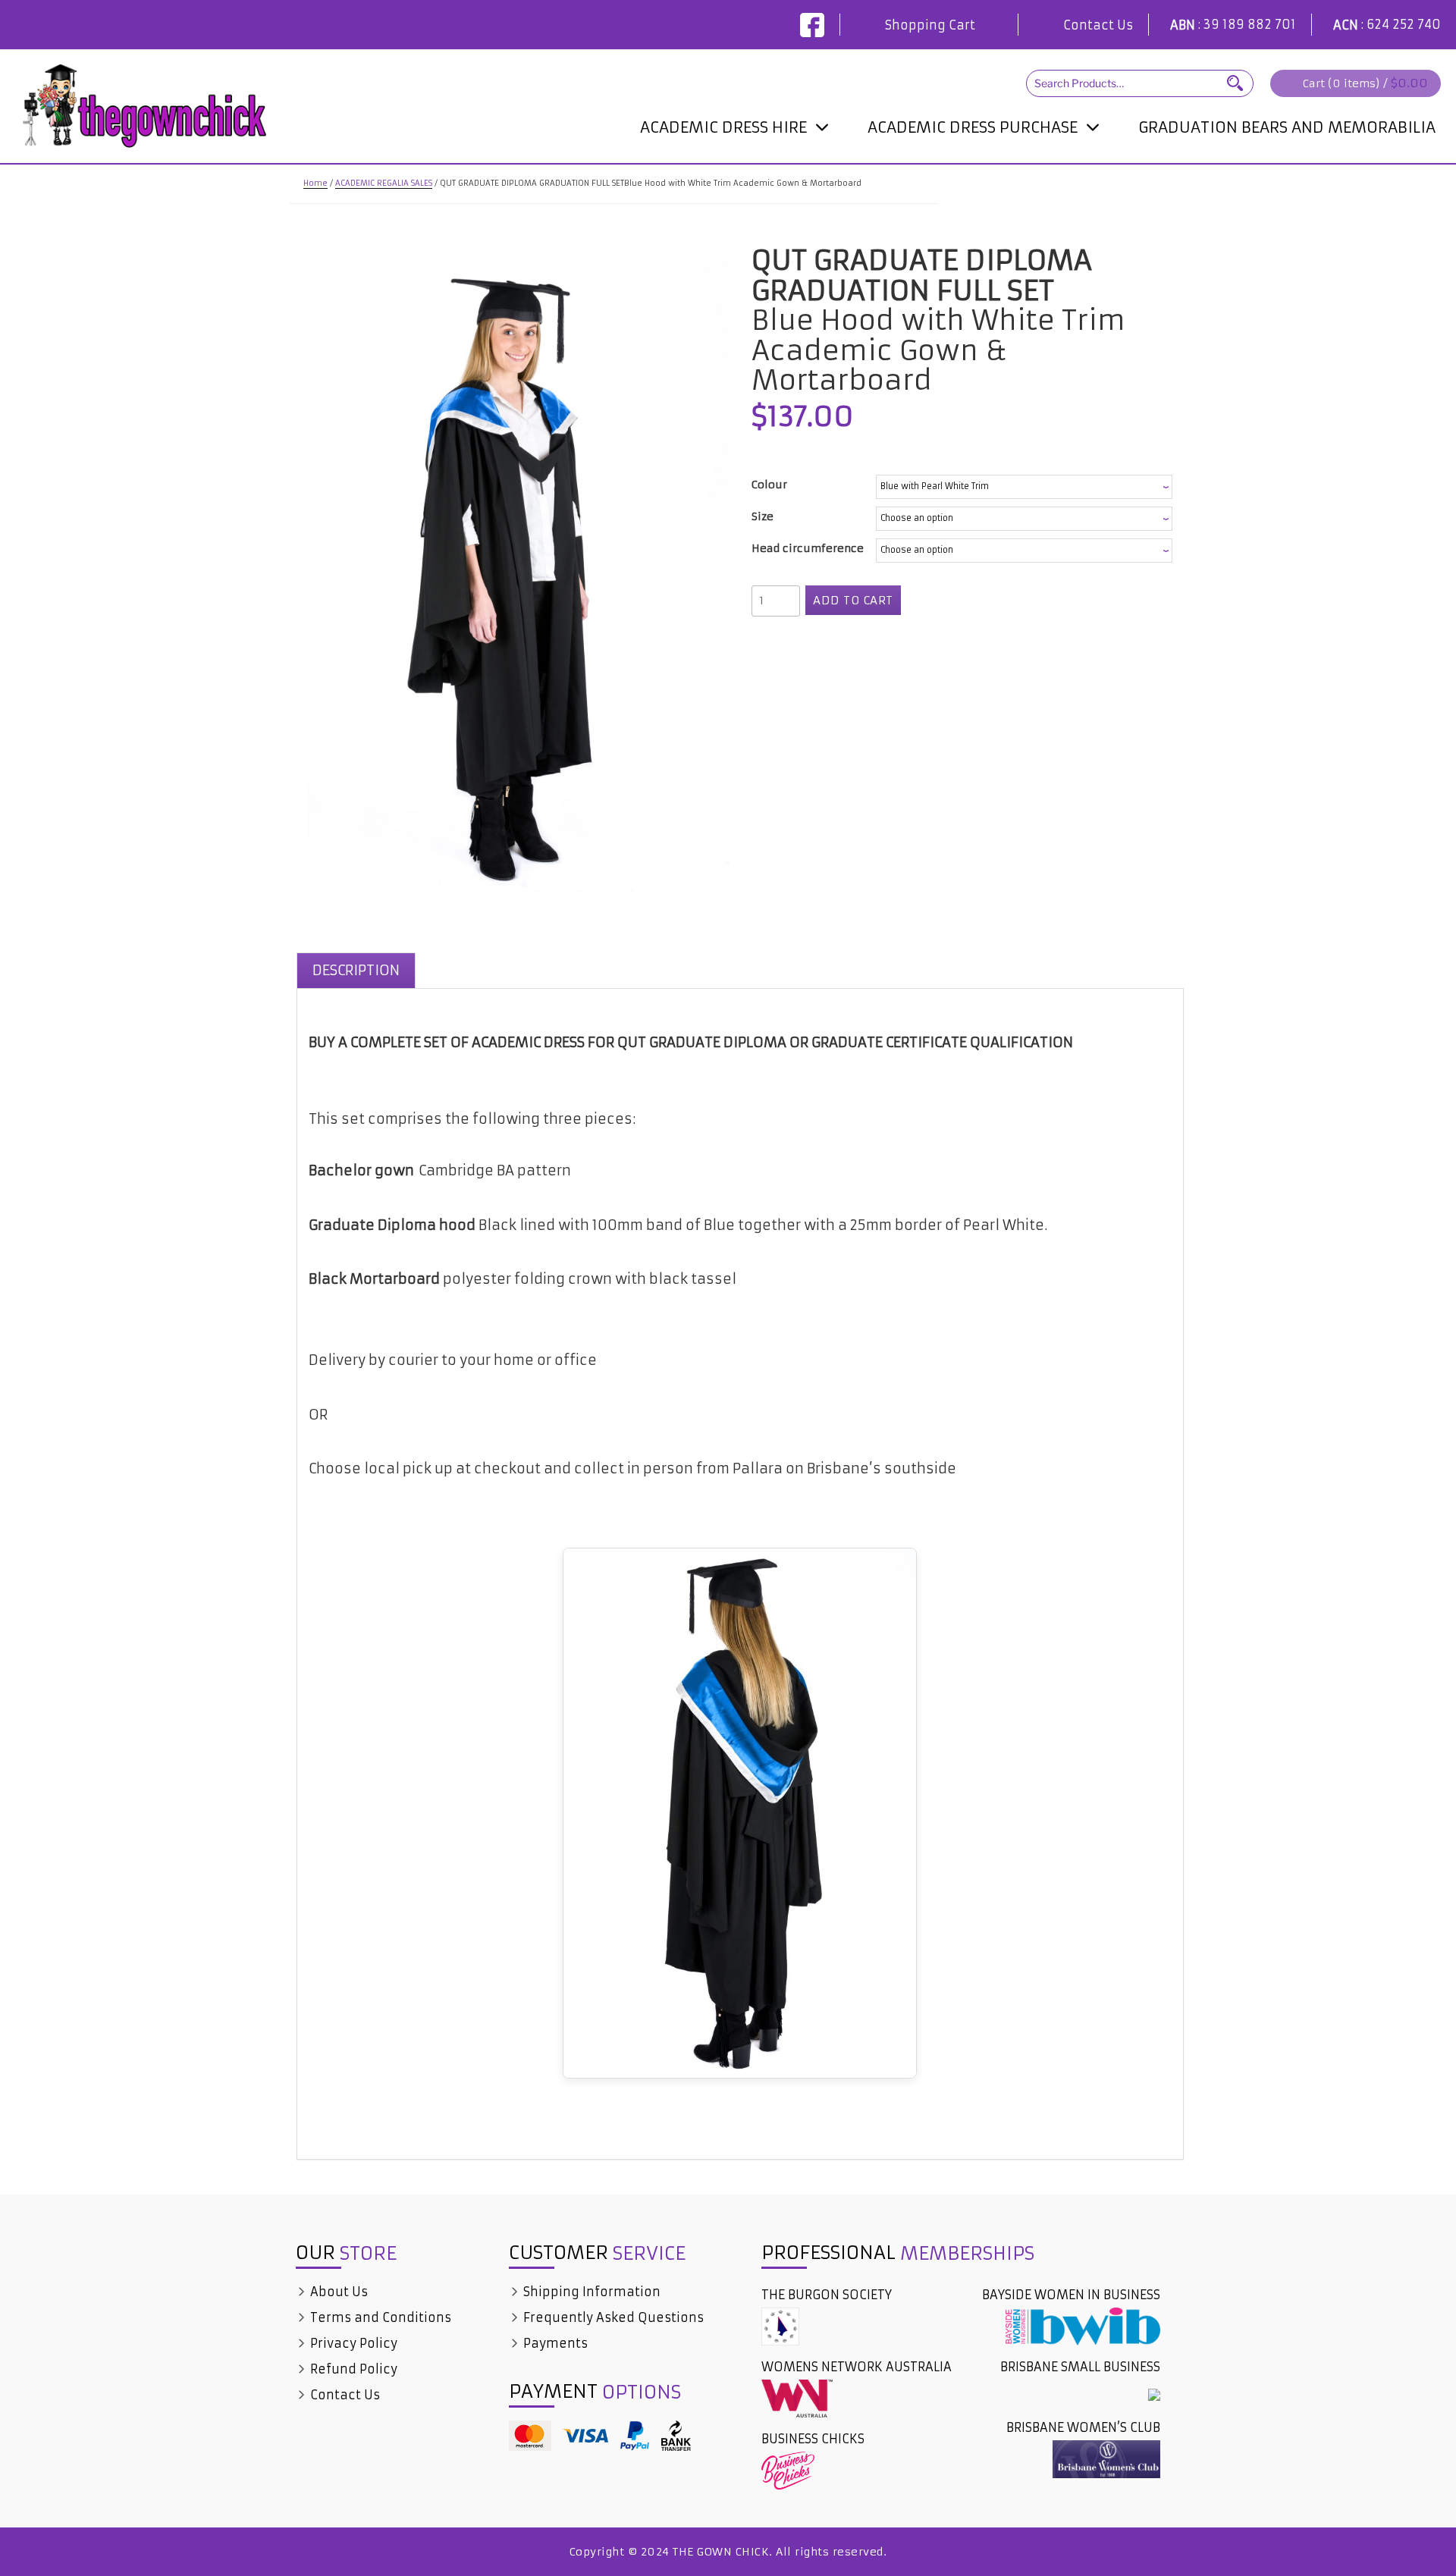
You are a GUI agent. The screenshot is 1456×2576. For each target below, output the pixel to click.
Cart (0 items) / (1365, 83)
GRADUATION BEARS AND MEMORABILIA (1287, 127)
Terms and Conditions (379, 2317)
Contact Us (1098, 25)
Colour (769, 485)
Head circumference (808, 548)
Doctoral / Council (701, 159)
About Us (337, 2292)
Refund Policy (352, 2369)
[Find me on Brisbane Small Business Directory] (1154, 2393)
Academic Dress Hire (723, 127)
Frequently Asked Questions (612, 2317)
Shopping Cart (930, 25)
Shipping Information (590, 2292)
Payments (554, 2343)
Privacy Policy (352, 2343)
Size (763, 516)
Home (315, 183)
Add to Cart (853, 600)
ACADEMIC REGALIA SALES (384, 183)
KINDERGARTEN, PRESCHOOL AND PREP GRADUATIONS (983, 168)
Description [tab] (356, 970)
